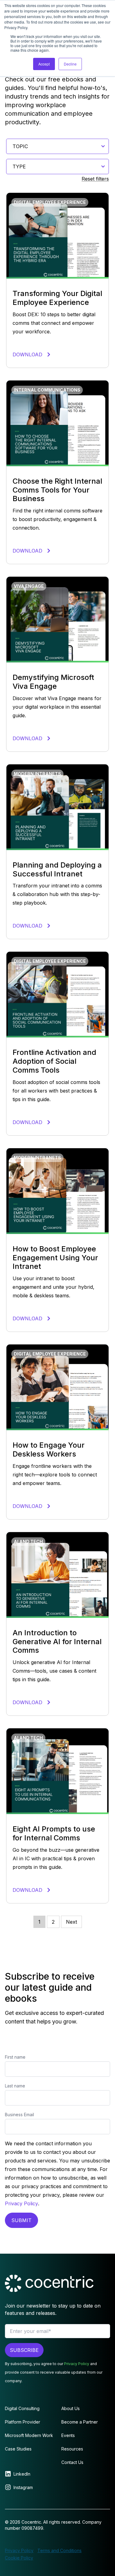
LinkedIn (22, 2474)
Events (68, 2435)
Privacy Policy (21, 2203)
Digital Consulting (22, 2408)
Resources (72, 2449)
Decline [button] (70, 64)
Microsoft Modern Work (29, 2435)
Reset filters (95, 179)
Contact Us (72, 2462)
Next (71, 1922)
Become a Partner (80, 2422)
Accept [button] (44, 64)
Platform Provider (23, 2422)
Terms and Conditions (59, 2550)
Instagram (23, 2487)
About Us (71, 2408)
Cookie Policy (19, 2558)
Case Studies (18, 2449)
